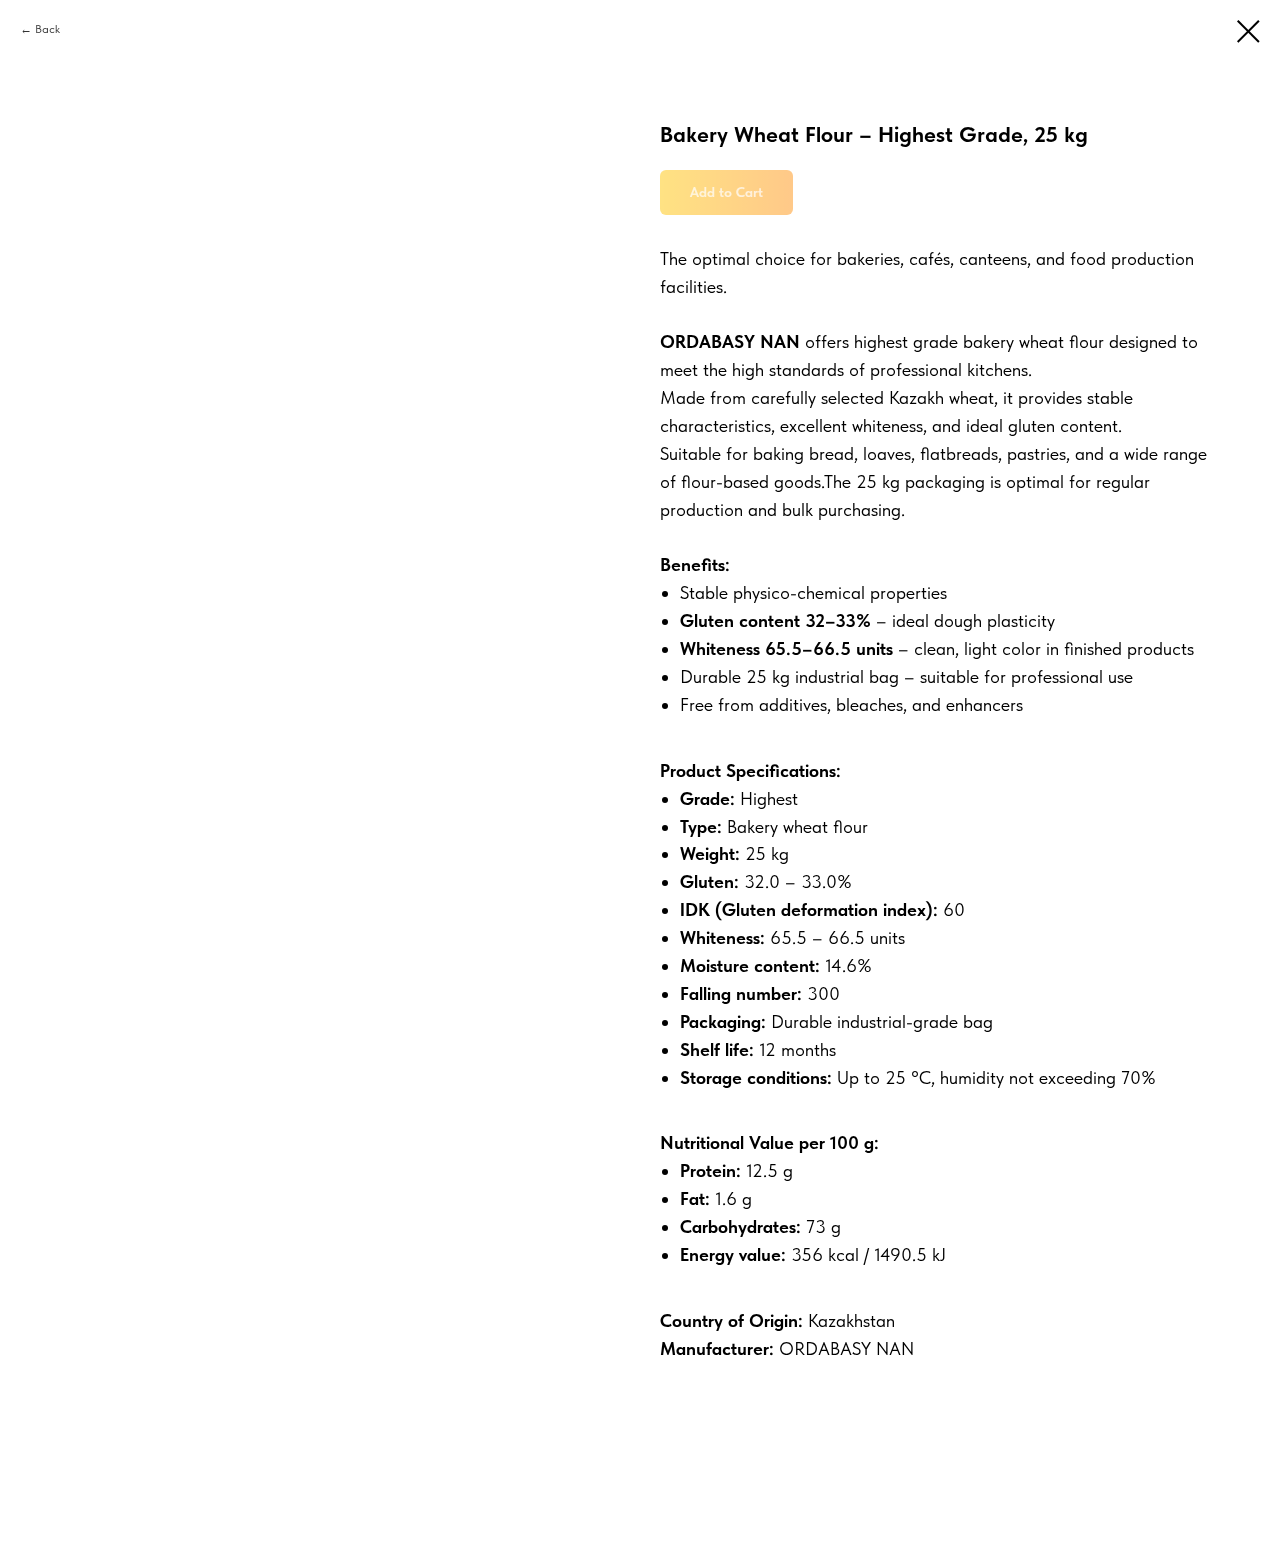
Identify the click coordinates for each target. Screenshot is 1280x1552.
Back (47, 29)
